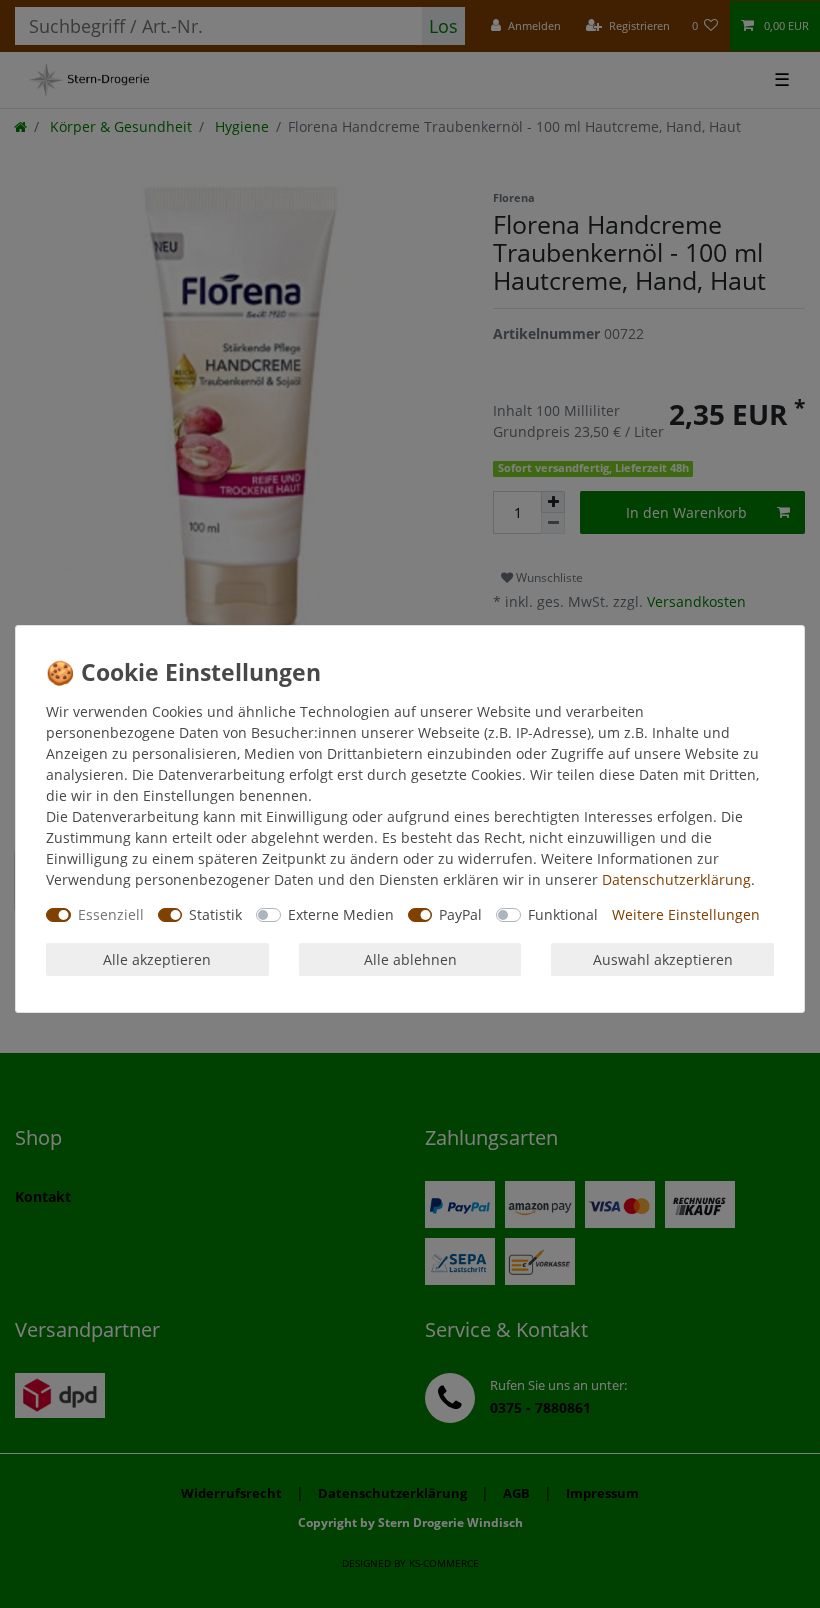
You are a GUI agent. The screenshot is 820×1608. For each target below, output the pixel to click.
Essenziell (111, 914)
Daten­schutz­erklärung (676, 879)
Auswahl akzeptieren (663, 959)
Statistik (215, 914)
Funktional (563, 914)
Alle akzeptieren (157, 959)
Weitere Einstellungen (686, 914)
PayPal (460, 914)
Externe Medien (341, 914)
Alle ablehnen (410, 959)
